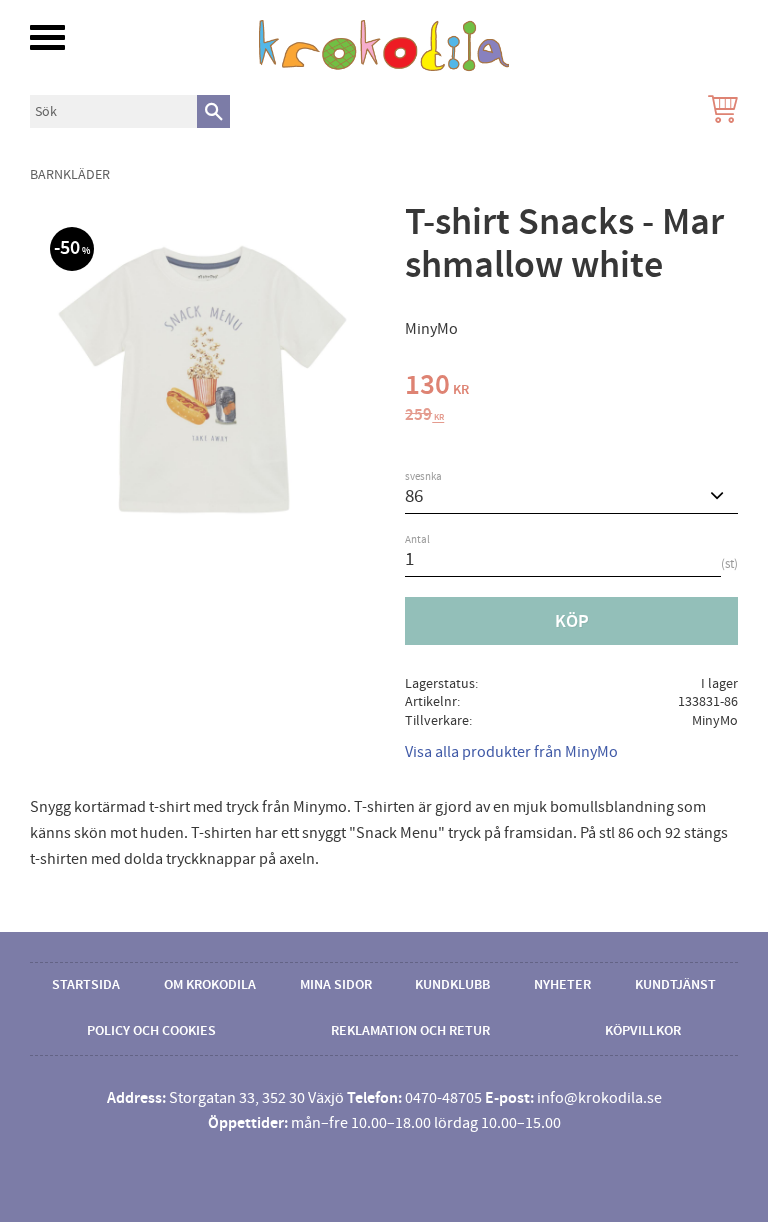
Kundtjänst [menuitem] (675, 985)
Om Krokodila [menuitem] (210, 985)
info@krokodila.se (599, 1098)
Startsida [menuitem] (86, 985)
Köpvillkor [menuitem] (643, 1031)
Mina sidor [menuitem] (336, 985)
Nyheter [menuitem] (562, 985)
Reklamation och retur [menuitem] (410, 1031)
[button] (47, 37)
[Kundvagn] (719, 111)
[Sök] (213, 111)
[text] (571, 388)
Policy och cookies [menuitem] (151, 1031)
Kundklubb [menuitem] (452, 985)
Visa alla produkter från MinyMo (511, 752)
